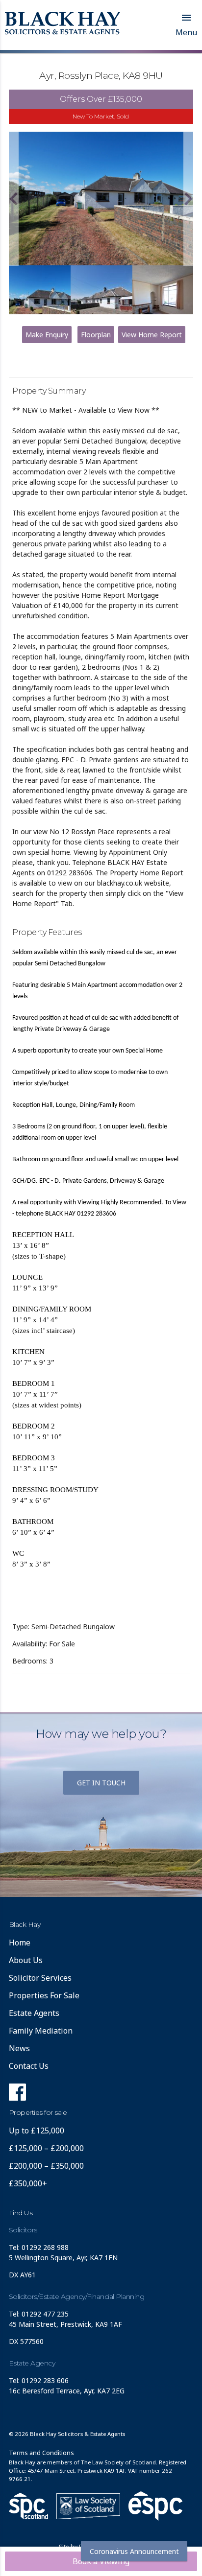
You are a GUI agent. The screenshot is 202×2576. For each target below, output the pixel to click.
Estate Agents (34, 2013)
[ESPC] (28, 2506)
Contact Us (29, 2066)
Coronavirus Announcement (134, 2551)
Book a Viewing (101, 2561)
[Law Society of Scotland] (88, 2506)
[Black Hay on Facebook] (17, 2095)
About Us (26, 1960)
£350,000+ (28, 2183)
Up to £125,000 (37, 2131)
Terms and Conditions (41, 2453)
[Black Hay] (63, 24)
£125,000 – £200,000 (46, 2148)
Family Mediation (41, 2031)
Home (20, 1943)
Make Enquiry (47, 335)
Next (188, 199)
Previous (14, 199)
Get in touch (101, 1783)
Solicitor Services (40, 1978)
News (19, 2048)
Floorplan (96, 335)
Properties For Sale (44, 1995)
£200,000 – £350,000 (46, 2166)
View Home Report (152, 335)
